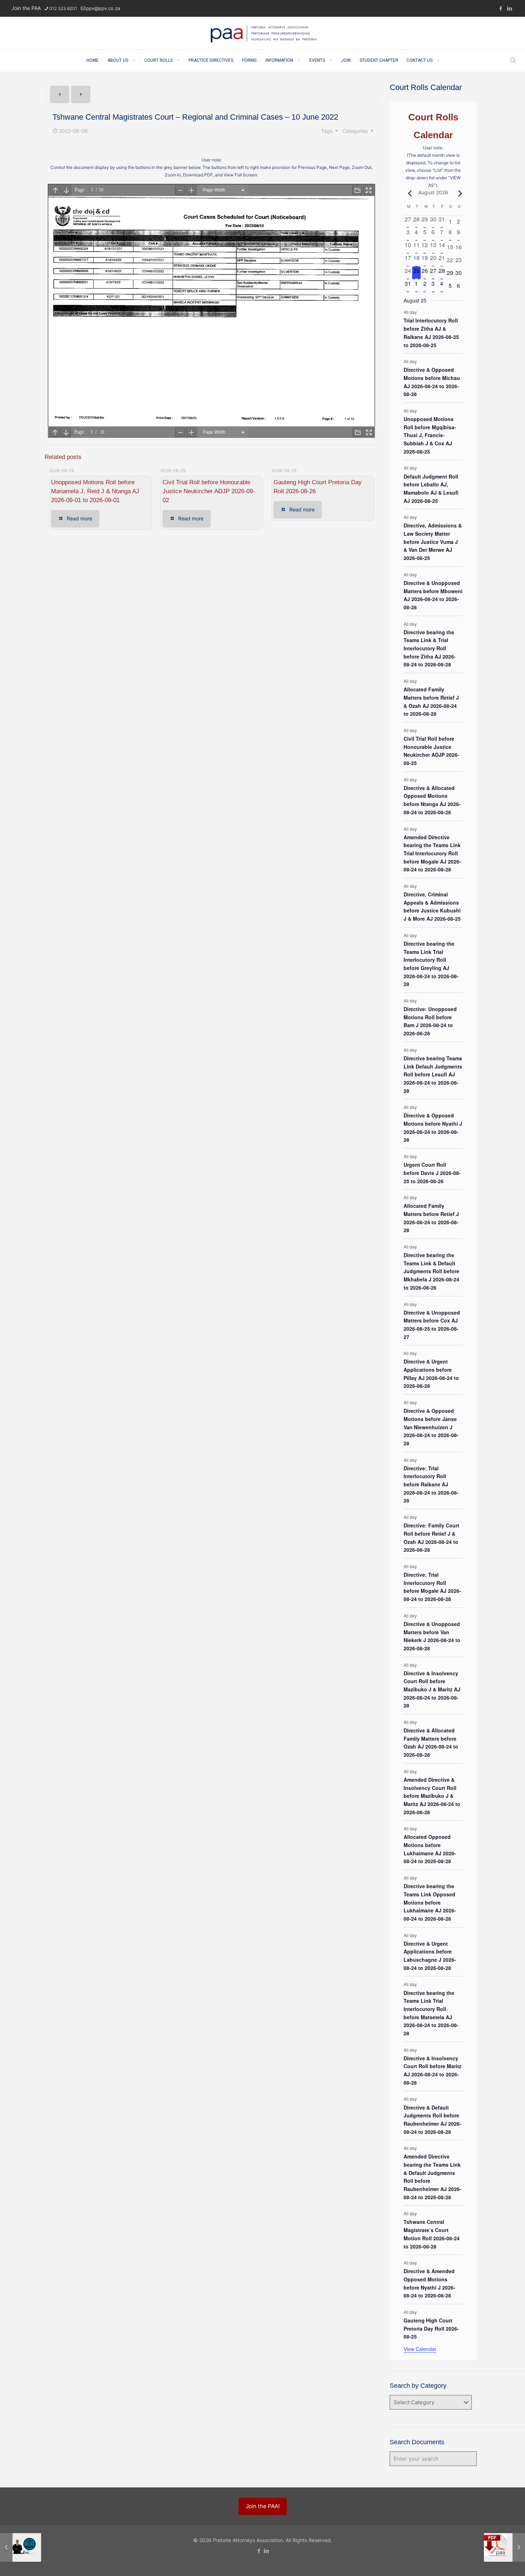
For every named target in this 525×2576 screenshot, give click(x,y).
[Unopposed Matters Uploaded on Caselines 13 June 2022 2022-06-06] (504, 2547)
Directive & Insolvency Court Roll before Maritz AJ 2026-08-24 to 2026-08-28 (432, 2070)
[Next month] (459, 193)
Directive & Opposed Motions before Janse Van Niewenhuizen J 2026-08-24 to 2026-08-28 (431, 1427)
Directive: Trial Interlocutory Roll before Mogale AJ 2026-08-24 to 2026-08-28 (432, 1587)
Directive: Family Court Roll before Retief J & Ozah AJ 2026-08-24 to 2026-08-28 (431, 1537)
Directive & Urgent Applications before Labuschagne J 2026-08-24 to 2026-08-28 (430, 1956)
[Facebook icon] (501, 8)
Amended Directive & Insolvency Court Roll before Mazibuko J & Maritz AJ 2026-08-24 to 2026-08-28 (432, 1796)
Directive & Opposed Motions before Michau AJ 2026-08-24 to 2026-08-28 (432, 382)
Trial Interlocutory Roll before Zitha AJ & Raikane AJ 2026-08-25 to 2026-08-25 (431, 332)
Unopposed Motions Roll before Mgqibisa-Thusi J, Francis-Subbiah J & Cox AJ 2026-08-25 (430, 435)
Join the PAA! (263, 2506)
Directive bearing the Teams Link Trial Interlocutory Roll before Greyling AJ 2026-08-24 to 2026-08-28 (431, 964)
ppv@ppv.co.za (103, 8)
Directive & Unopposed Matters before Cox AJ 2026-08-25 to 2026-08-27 (432, 1325)
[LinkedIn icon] (509, 8)
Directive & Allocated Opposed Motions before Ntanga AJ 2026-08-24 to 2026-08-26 (432, 800)
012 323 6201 (63, 8)
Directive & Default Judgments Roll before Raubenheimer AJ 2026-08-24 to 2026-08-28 (432, 2120)
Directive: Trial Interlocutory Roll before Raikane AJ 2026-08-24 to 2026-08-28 (431, 1484)
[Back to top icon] (496, 2565)
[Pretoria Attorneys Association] (263, 33)
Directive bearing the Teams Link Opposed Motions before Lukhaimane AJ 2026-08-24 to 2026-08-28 (430, 1902)
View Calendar (420, 2349)
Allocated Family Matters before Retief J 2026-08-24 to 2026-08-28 (431, 1218)
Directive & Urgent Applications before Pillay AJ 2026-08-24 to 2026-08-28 (431, 1374)
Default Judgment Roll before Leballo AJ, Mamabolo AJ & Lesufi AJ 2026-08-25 (431, 489)
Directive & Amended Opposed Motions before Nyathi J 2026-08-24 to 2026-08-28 (429, 2283)
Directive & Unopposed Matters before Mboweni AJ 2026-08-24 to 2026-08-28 (433, 595)
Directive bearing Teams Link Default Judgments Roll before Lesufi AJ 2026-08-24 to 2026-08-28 (433, 1074)
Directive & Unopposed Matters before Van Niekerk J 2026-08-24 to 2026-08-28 (432, 1636)
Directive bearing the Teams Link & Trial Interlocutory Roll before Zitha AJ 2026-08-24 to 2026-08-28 (430, 648)
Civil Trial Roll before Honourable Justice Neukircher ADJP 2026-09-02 (209, 491)
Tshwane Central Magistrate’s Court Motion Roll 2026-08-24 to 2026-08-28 (432, 2234)
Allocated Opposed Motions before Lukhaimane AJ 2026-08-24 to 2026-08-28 (430, 1849)
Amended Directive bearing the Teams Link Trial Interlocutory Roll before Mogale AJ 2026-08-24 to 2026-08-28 (432, 853)
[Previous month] (408, 193)
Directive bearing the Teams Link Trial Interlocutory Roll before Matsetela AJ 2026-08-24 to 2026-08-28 (431, 2013)
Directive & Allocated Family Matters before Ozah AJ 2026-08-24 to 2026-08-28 (431, 1742)
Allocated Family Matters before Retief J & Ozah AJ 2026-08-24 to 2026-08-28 (431, 701)
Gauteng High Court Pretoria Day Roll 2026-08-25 (431, 2328)
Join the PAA (26, 8)
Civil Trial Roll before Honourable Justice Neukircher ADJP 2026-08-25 (431, 751)
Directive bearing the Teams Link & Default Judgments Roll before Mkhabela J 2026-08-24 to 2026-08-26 (431, 1271)
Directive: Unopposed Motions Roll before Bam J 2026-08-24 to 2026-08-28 (430, 1021)
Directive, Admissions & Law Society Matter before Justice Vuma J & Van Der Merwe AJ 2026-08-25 (433, 542)
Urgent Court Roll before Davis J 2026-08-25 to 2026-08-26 (432, 1173)
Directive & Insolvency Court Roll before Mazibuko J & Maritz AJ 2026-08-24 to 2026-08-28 (432, 1689)
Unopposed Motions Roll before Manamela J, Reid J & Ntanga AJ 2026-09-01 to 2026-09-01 (95, 491)
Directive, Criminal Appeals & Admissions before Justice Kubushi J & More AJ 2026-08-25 (432, 906)
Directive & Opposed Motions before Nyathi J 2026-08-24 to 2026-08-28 (433, 1127)
